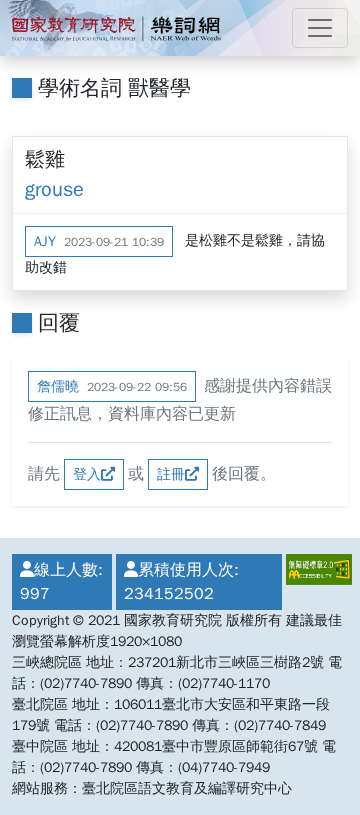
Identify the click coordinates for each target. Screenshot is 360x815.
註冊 (171, 474)
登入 (87, 474)
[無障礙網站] (315, 582)
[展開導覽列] (320, 28)
